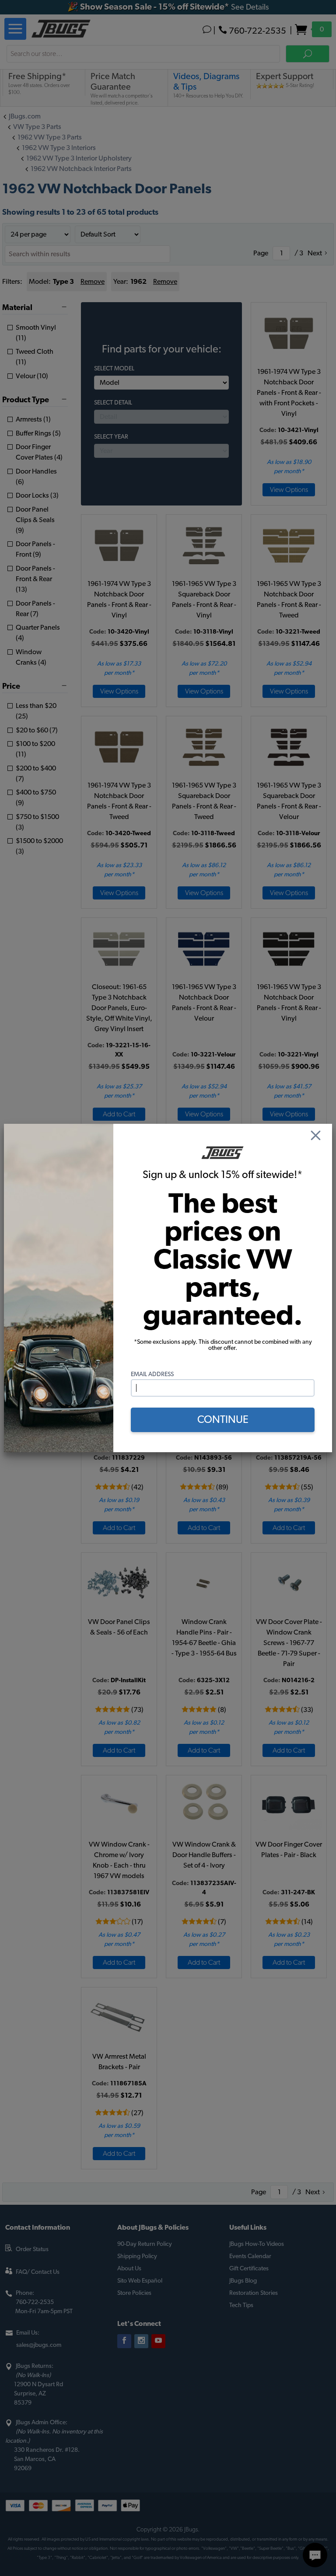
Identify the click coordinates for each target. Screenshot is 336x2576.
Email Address (152, 1374)
